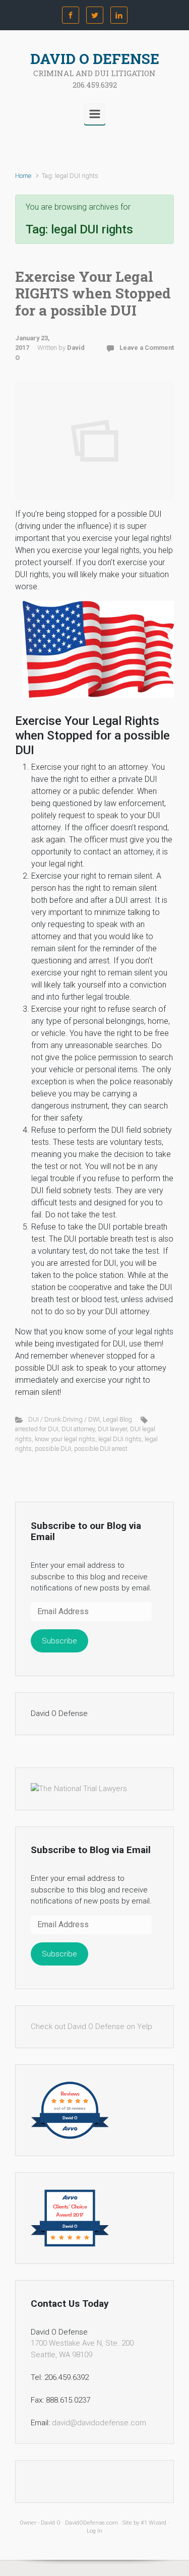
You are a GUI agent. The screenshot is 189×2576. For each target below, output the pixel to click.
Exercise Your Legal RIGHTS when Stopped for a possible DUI (93, 293)
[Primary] (95, 114)
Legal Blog (117, 1419)
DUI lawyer (112, 1429)
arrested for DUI (37, 1429)
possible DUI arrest (101, 1449)
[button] (98, 649)
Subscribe (59, 1641)
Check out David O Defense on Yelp (91, 2027)
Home (23, 176)
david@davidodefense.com (99, 2423)
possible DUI (53, 1449)
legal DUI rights (120, 1439)
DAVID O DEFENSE (95, 59)
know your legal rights (65, 1439)
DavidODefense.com (91, 2523)
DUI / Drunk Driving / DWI (64, 1419)
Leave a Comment (147, 348)
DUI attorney (78, 1429)
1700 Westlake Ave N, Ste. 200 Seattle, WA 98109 (82, 2349)
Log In (94, 2531)
